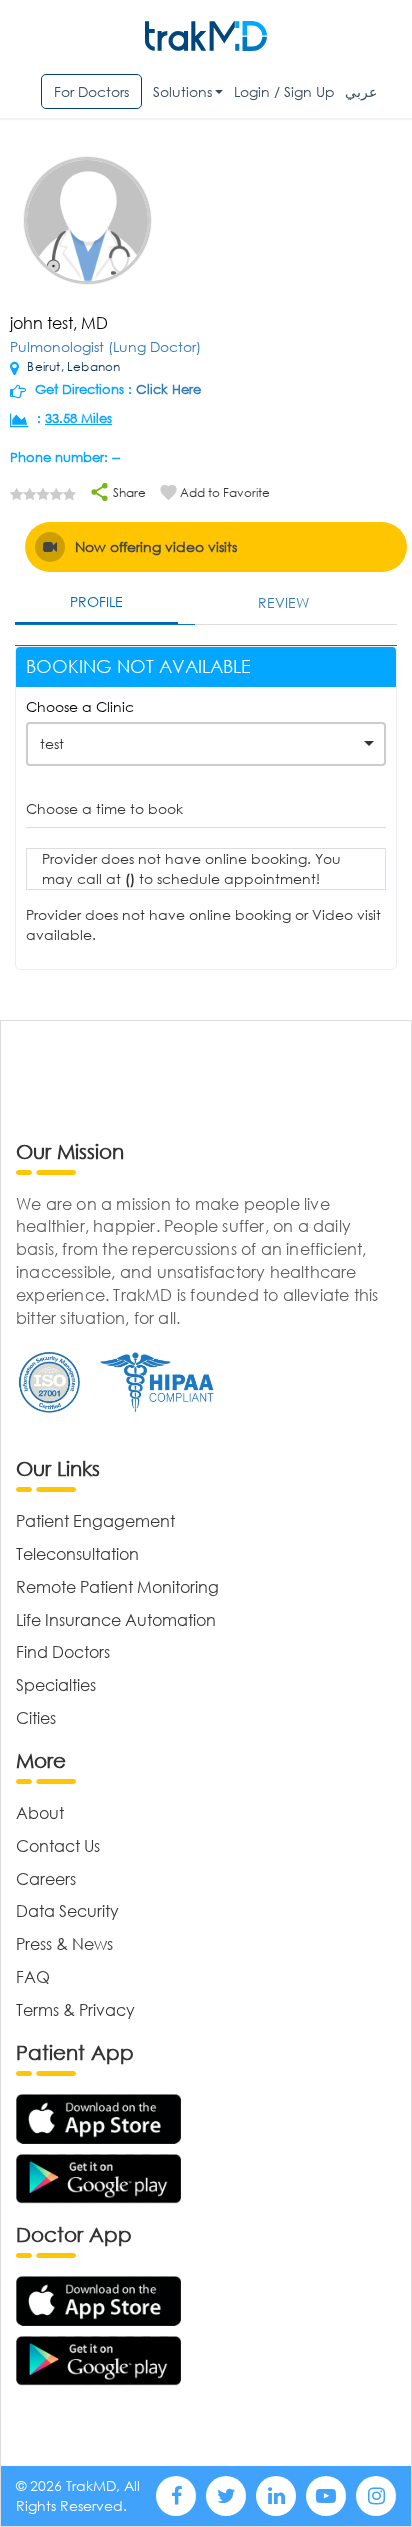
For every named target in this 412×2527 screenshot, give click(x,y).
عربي (361, 91)
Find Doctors (63, 1651)
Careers (46, 1878)
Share (128, 492)
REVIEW (283, 602)
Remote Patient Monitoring (117, 1586)
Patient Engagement (95, 1520)
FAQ (33, 1976)
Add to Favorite (225, 492)
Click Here (168, 389)
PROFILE (96, 601)
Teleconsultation (77, 1553)
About (40, 1812)
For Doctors (91, 91)
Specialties (56, 1684)
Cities (36, 1717)
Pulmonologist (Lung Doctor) (105, 346)
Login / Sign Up (284, 91)
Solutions (182, 91)
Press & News (64, 1943)
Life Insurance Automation (116, 1619)
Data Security (67, 1910)
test (52, 743)
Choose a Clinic (80, 706)
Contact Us (58, 1845)
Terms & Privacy (75, 2009)
